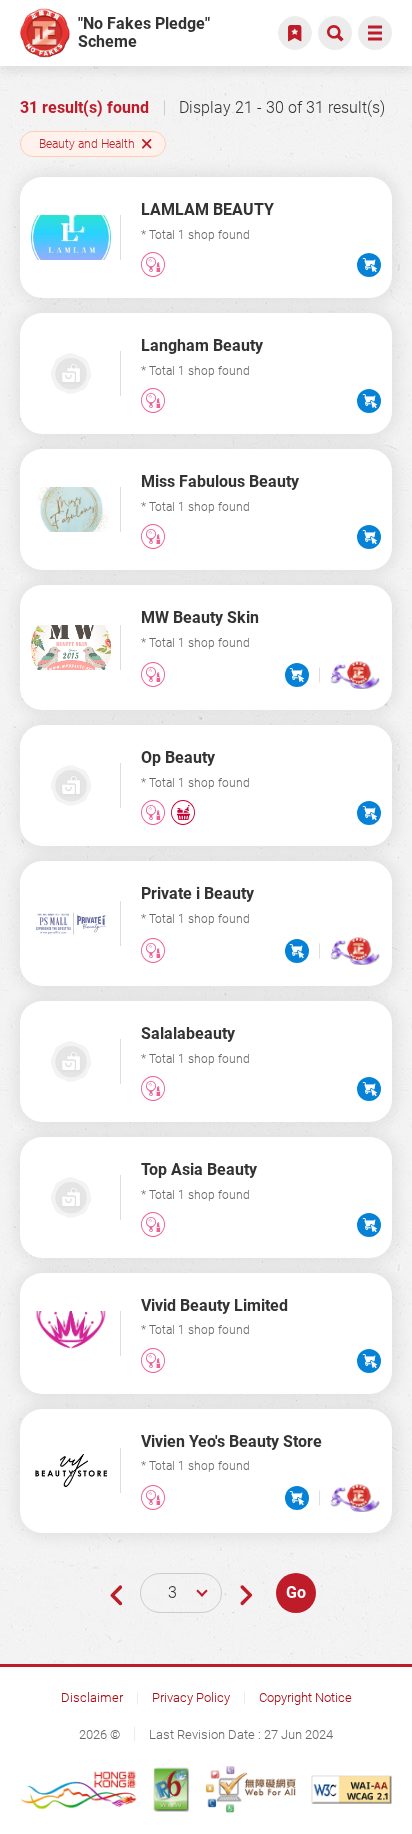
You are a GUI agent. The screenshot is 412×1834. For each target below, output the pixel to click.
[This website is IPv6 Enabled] (171, 1789)
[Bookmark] (295, 33)
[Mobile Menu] (375, 33)
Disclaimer (92, 1697)
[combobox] (181, 1593)
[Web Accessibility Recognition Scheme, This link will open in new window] (250, 1789)
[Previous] (116, 1594)
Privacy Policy (191, 1697)
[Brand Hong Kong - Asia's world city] (79, 1789)
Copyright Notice (305, 1697)
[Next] (246, 1594)
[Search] (335, 33)
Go (296, 1592)
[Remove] (147, 144)
